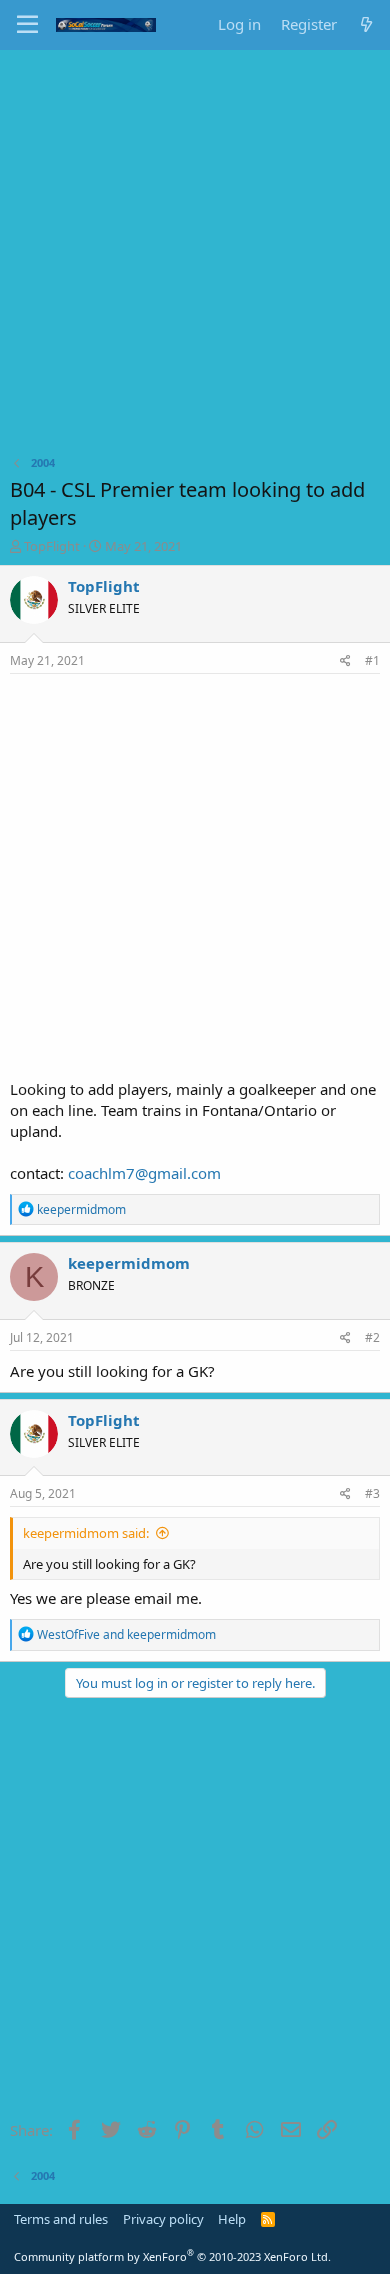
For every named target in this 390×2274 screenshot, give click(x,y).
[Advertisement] (195, 255)
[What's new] (366, 24)
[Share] (345, 661)
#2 (372, 1337)
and (126, 1634)
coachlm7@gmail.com (144, 1173)
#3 (372, 1493)
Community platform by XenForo (172, 2256)
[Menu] (27, 25)
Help (232, 2219)
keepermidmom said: (86, 1533)
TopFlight (52, 546)
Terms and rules (61, 2219)
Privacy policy (163, 2219)
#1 (372, 660)
